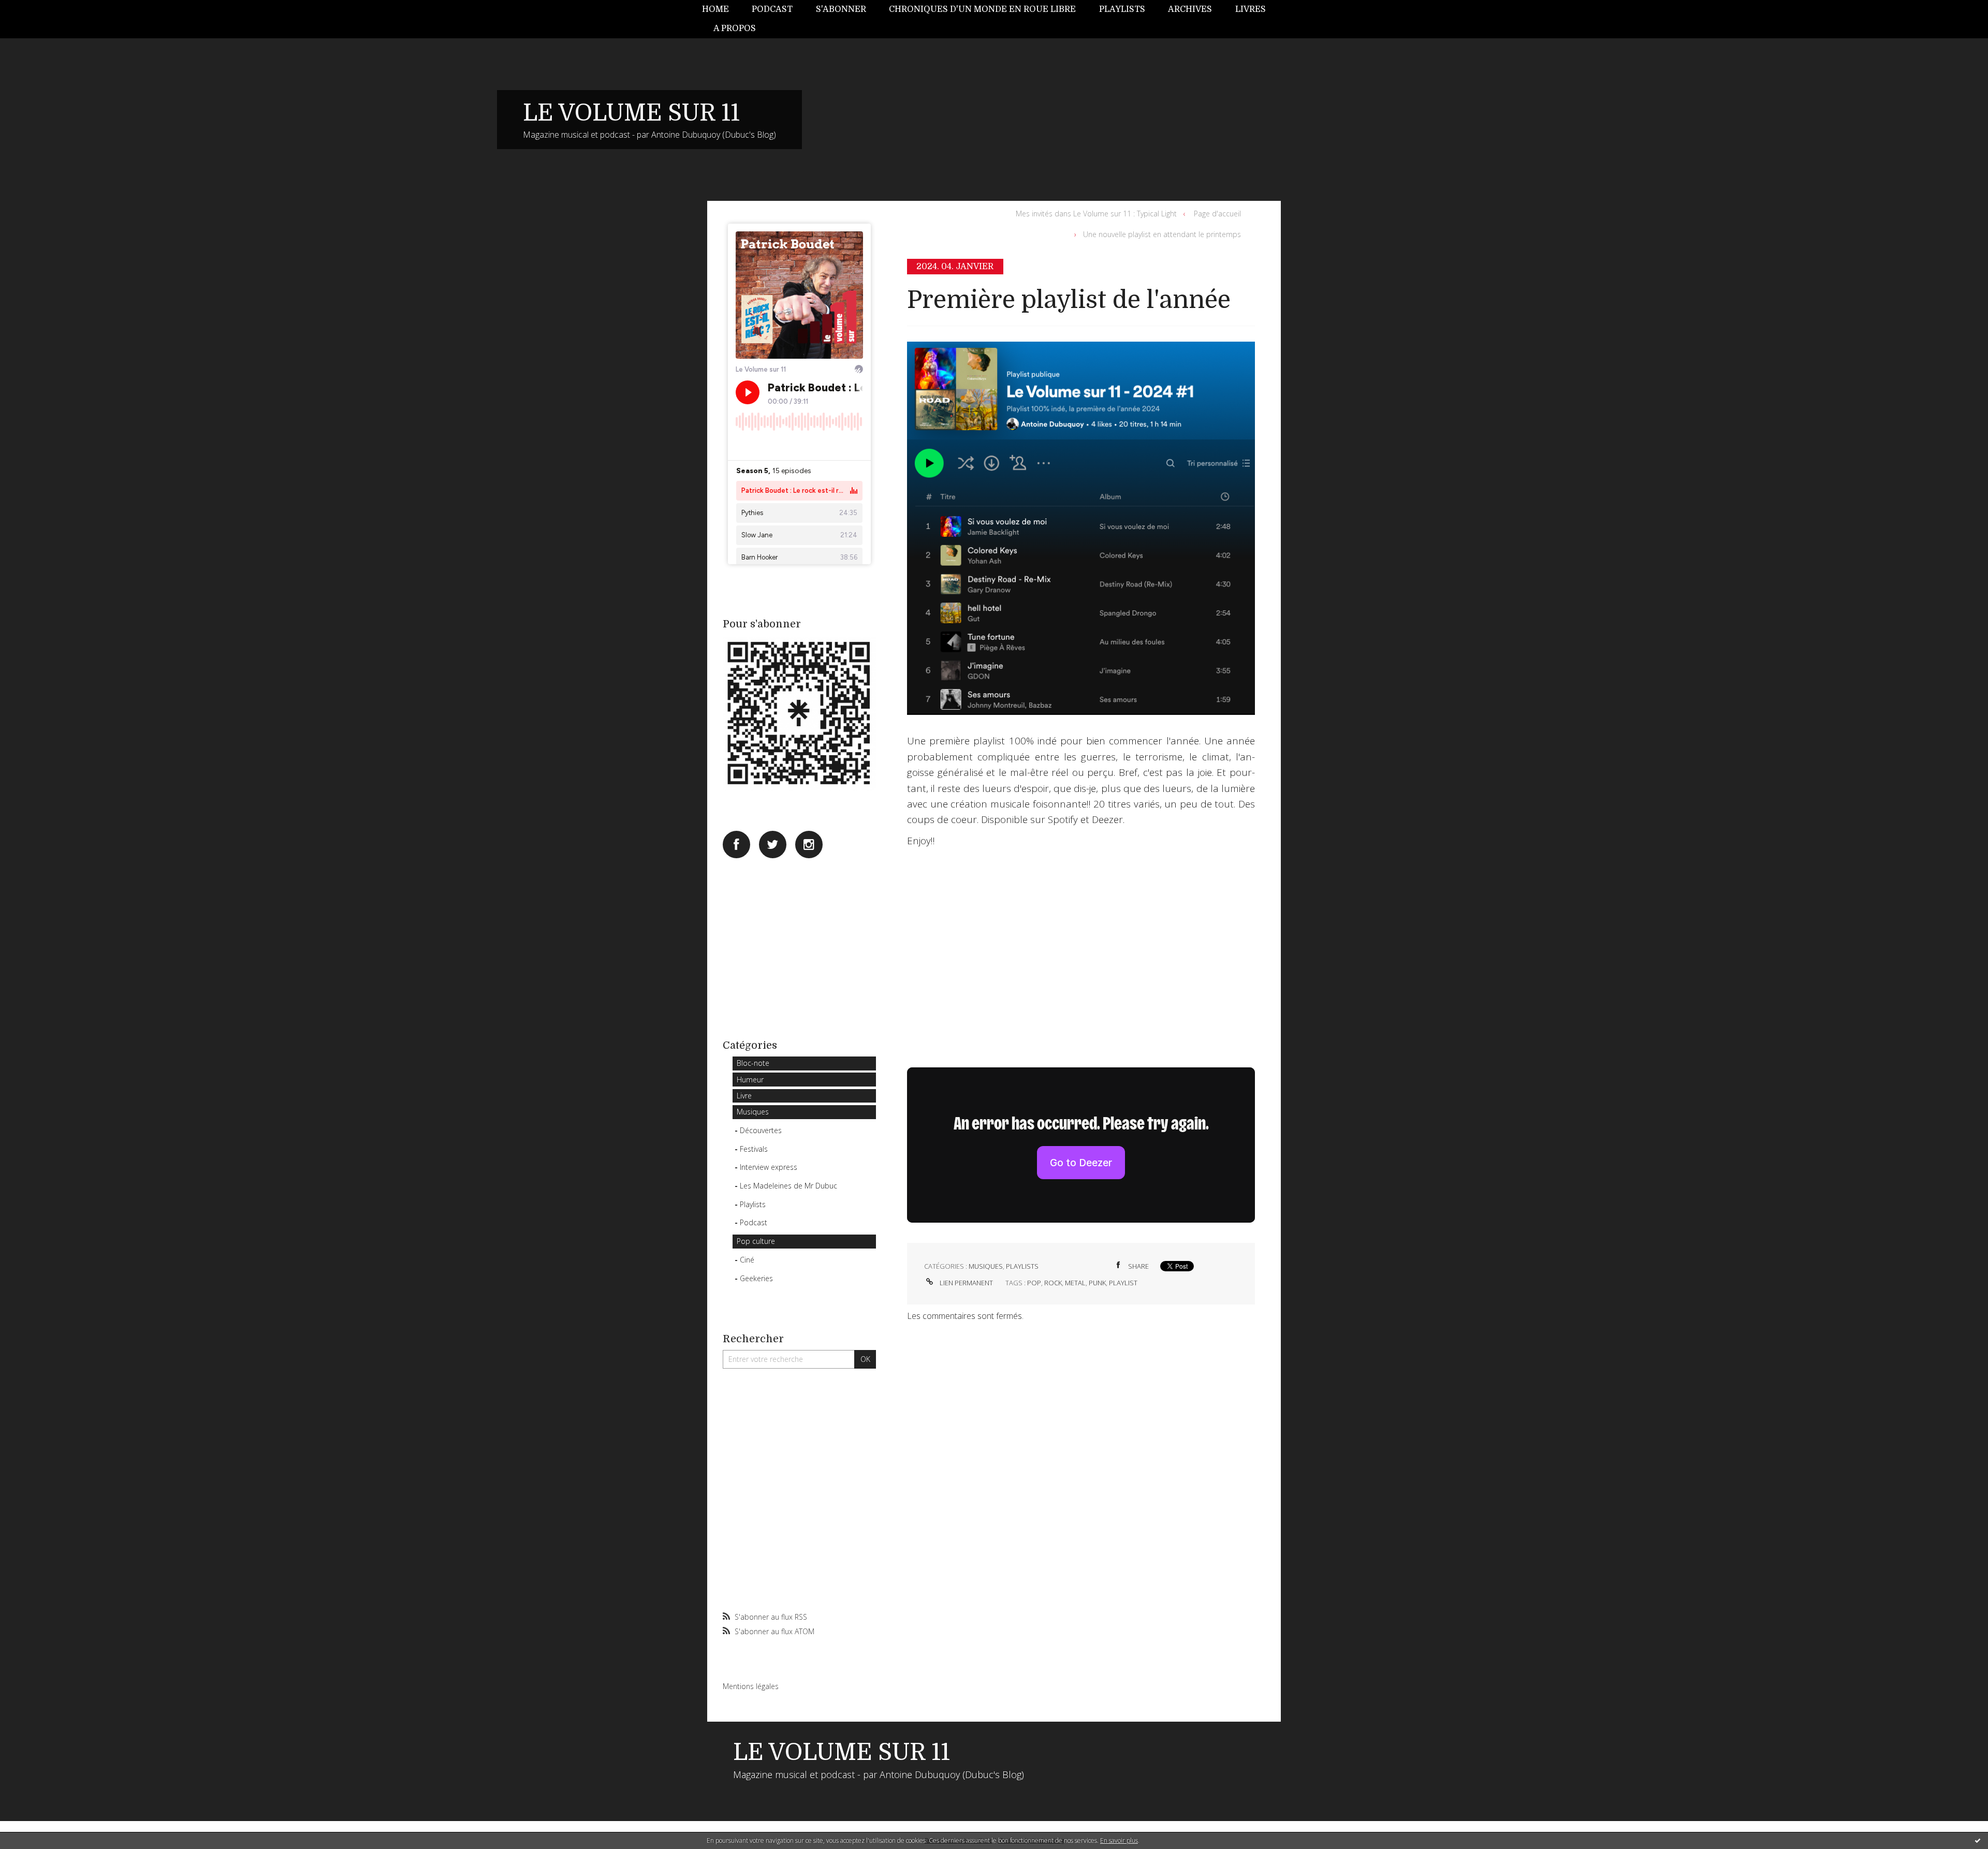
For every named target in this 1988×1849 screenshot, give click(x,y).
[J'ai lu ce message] (1978, 1840)
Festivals (754, 1149)
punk (1097, 1283)
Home (715, 9)
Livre (744, 1096)
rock (1053, 1283)
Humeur (750, 1080)
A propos (735, 28)
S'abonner (841, 9)
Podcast (772, 9)
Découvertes (761, 1130)
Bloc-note (753, 1063)
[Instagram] (809, 845)
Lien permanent (966, 1283)
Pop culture (756, 1241)
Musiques (753, 1112)
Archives (1190, 9)
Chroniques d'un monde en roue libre (982, 9)
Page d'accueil (1217, 214)
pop (1034, 1283)
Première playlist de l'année (1069, 300)
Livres (1251, 9)
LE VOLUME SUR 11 (631, 113)
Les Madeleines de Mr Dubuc (788, 1186)
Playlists (1122, 9)
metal (1075, 1283)
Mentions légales (751, 1686)
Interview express (769, 1167)
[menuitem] (721, 10)
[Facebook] (736, 845)
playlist (1123, 1283)
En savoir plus (1119, 1840)
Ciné (747, 1260)
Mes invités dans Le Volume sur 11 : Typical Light (1096, 214)
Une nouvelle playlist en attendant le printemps (1162, 234)
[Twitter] (773, 845)
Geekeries (756, 1278)
